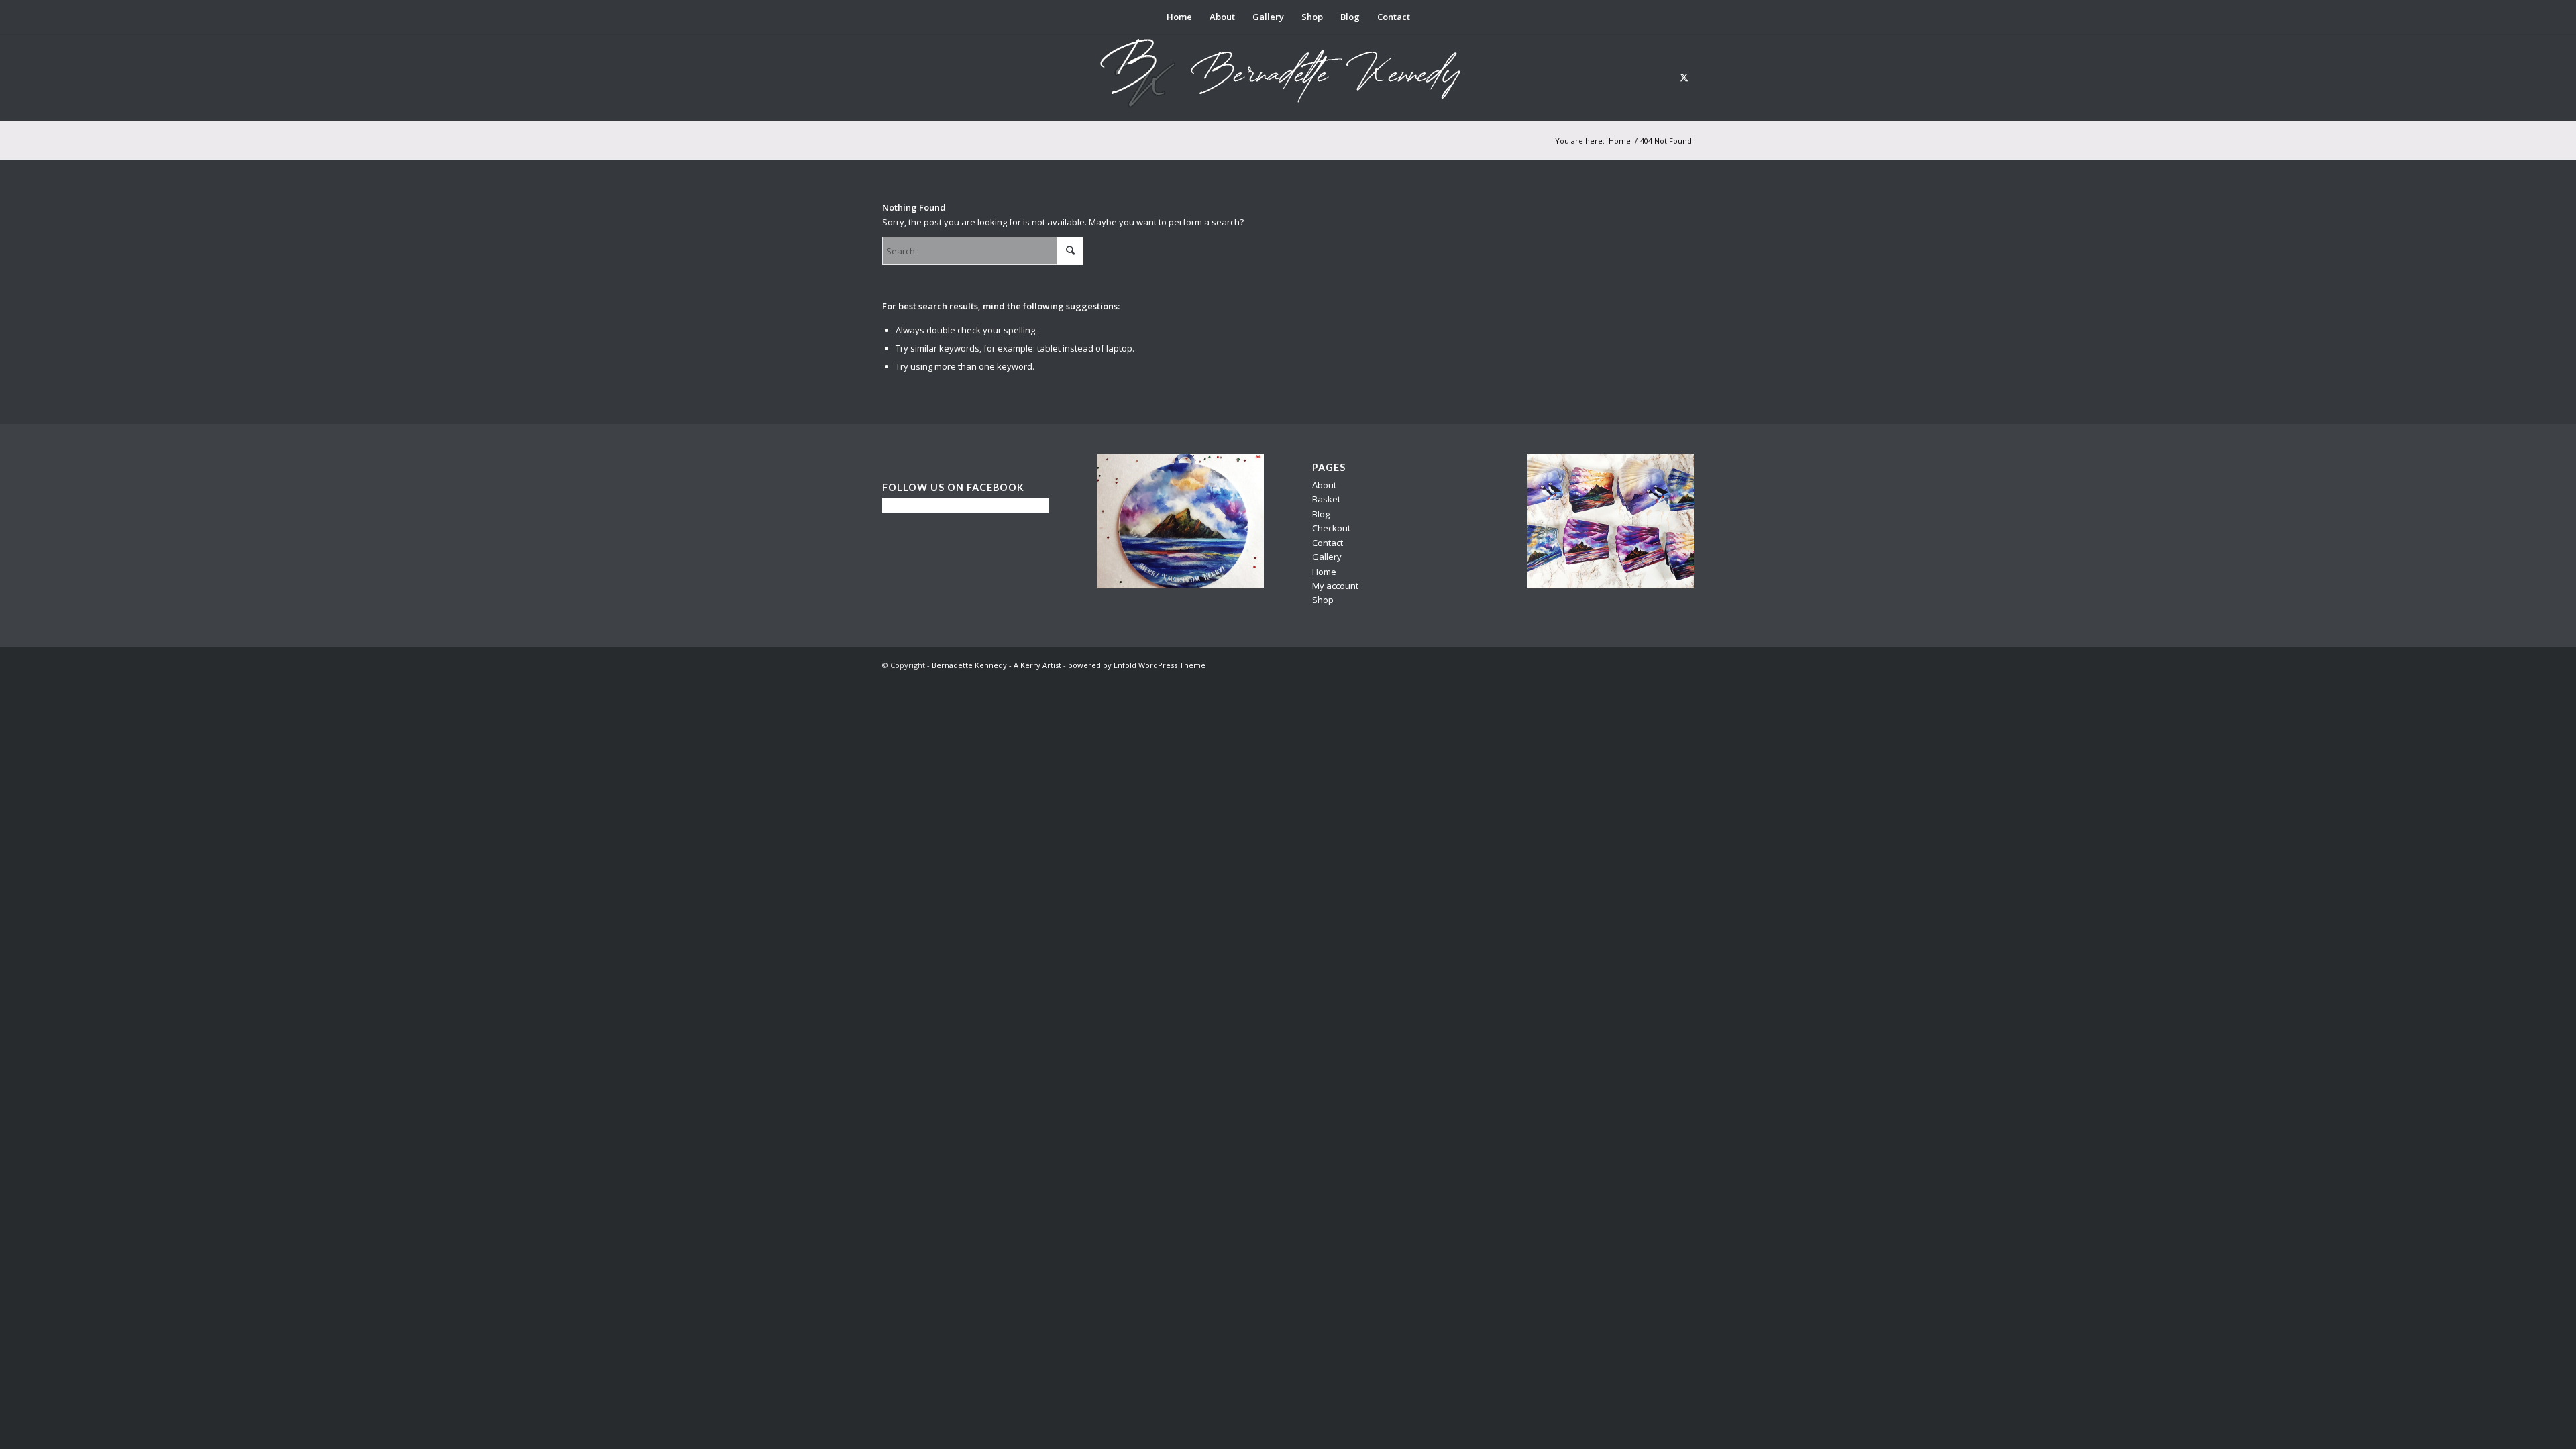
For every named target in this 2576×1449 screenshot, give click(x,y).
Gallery (1327, 557)
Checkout (1331, 528)
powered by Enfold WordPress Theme (1137, 665)
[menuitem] (1179, 17)
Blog (1321, 514)
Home (1324, 572)
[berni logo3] (1288, 77)
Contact (1328, 543)
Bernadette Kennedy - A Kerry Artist (997, 665)
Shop (1323, 600)
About (1324, 485)
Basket (1326, 499)
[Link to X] (1684, 77)
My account (1335, 586)
